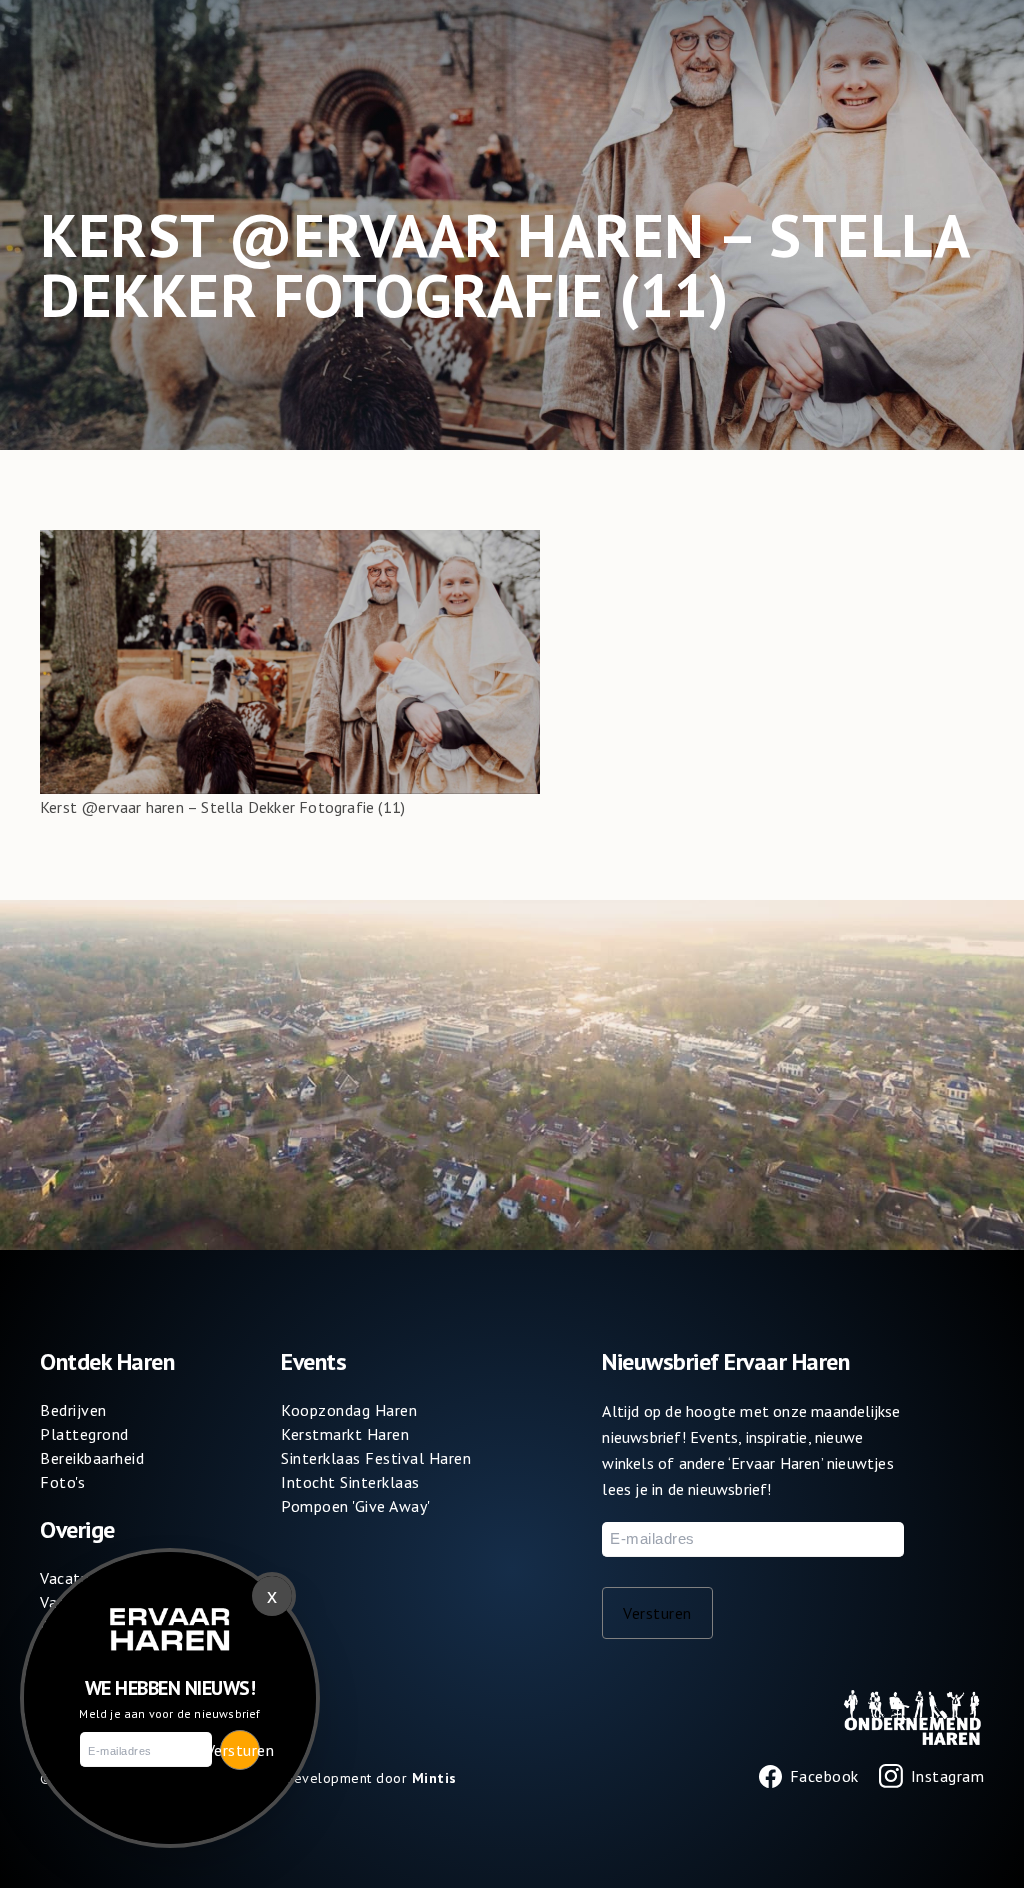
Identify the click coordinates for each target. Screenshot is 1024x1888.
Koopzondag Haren (349, 1410)
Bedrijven (73, 1410)
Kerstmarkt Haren (345, 1434)
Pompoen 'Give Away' (356, 1506)
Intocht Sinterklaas (350, 1482)
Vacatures (75, 1578)
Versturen (657, 1613)
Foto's (62, 1482)
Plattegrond (84, 1434)
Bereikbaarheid (92, 1458)
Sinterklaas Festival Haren (376, 1458)
